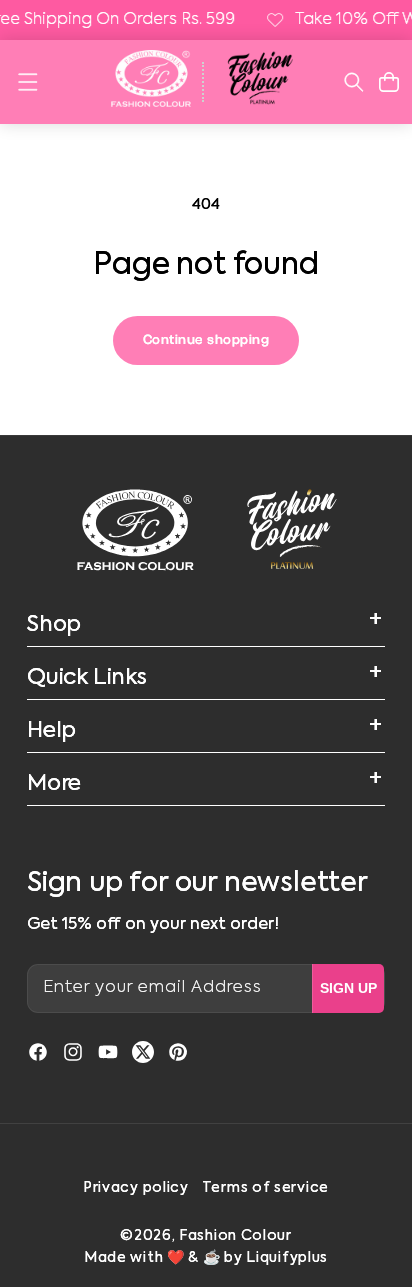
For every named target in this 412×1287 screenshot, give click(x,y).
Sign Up (348, 988)
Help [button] (51, 731)
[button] (27, 82)
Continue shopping (206, 340)
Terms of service (265, 1188)
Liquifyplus (287, 1258)
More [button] (54, 784)
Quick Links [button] (87, 678)
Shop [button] (54, 625)
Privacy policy (136, 1188)
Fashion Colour (235, 1236)
